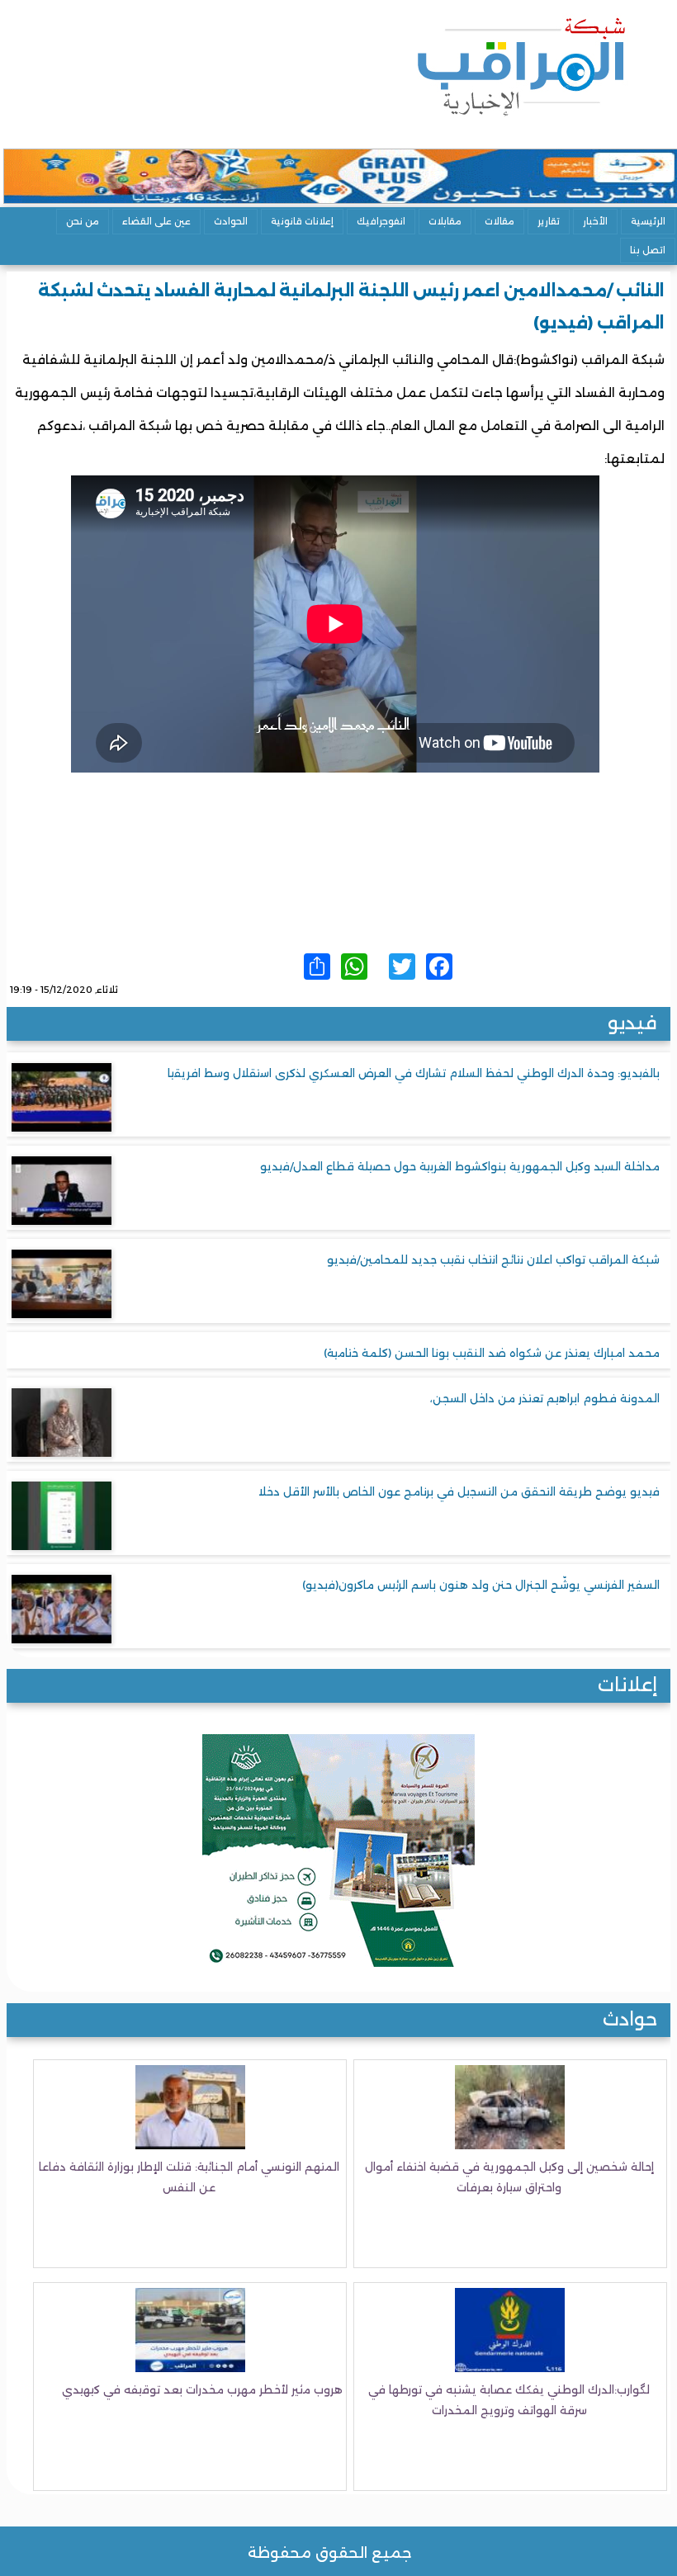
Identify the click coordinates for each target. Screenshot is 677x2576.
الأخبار (595, 221)
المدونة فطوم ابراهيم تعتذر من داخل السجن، (545, 1398)
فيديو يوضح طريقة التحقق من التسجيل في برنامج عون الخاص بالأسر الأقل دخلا (459, 1491)
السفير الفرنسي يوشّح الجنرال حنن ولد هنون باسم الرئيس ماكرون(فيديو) (481, 1585)
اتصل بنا (648, 250)
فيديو (632, 1023)
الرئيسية (648, 221)
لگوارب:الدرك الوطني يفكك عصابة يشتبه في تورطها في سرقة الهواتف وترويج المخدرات (509, 2400)
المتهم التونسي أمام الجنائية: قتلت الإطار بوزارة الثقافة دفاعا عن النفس (189, 2177)
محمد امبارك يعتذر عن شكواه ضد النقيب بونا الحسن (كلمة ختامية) (492, 1353)
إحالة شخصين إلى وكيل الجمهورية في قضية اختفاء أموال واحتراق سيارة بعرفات (509, 2177)
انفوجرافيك (381, 221)
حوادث (630, 2019)
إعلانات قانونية (302, 221)
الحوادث (231, 221)
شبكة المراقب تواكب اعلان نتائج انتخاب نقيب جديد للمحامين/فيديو (493, 1260)
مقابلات (445, 221)
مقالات (499, 221)
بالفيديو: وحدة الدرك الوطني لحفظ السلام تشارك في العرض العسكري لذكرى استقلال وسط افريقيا (414, 1073)
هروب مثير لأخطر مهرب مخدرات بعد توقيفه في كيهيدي (202, 2389)
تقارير (549, 221)
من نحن (83, 221)
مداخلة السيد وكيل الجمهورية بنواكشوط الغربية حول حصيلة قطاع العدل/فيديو (460, 1166)
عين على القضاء (156, 221)
